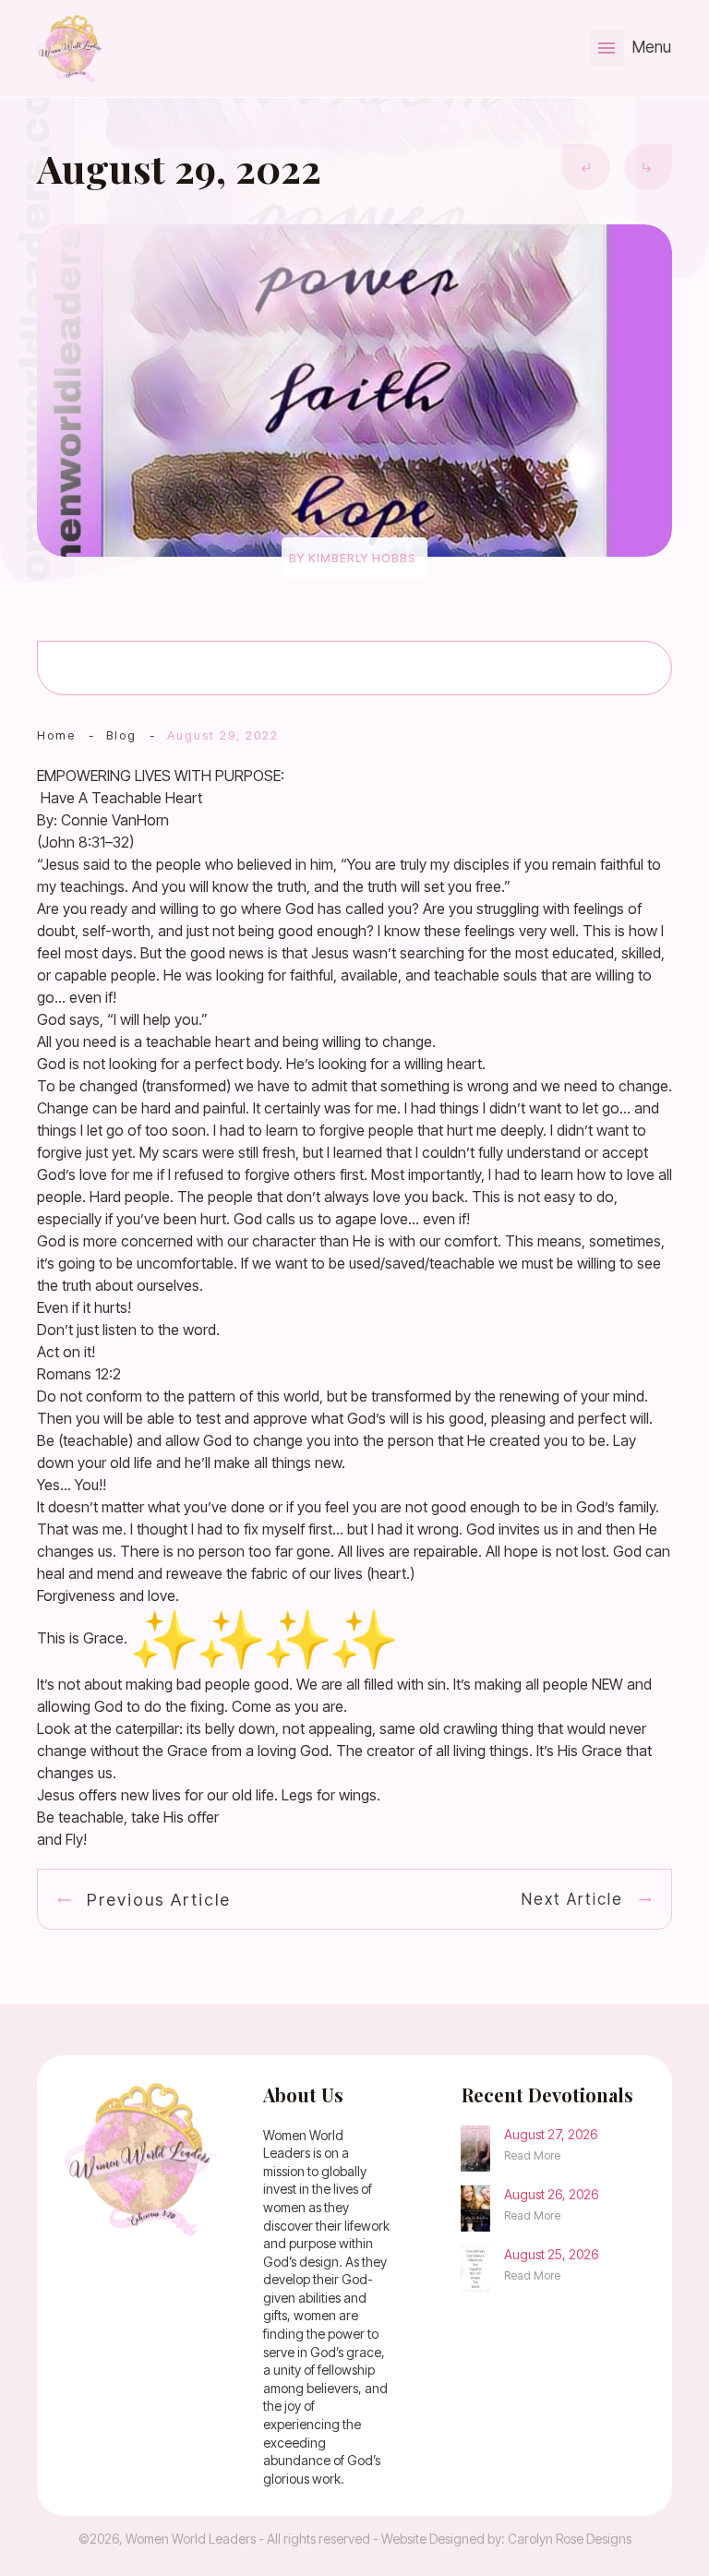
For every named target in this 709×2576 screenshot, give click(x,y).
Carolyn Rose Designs (570, 2539)
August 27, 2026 (551, 2134)
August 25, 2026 (551, 2254)
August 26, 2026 (551, 2194)
